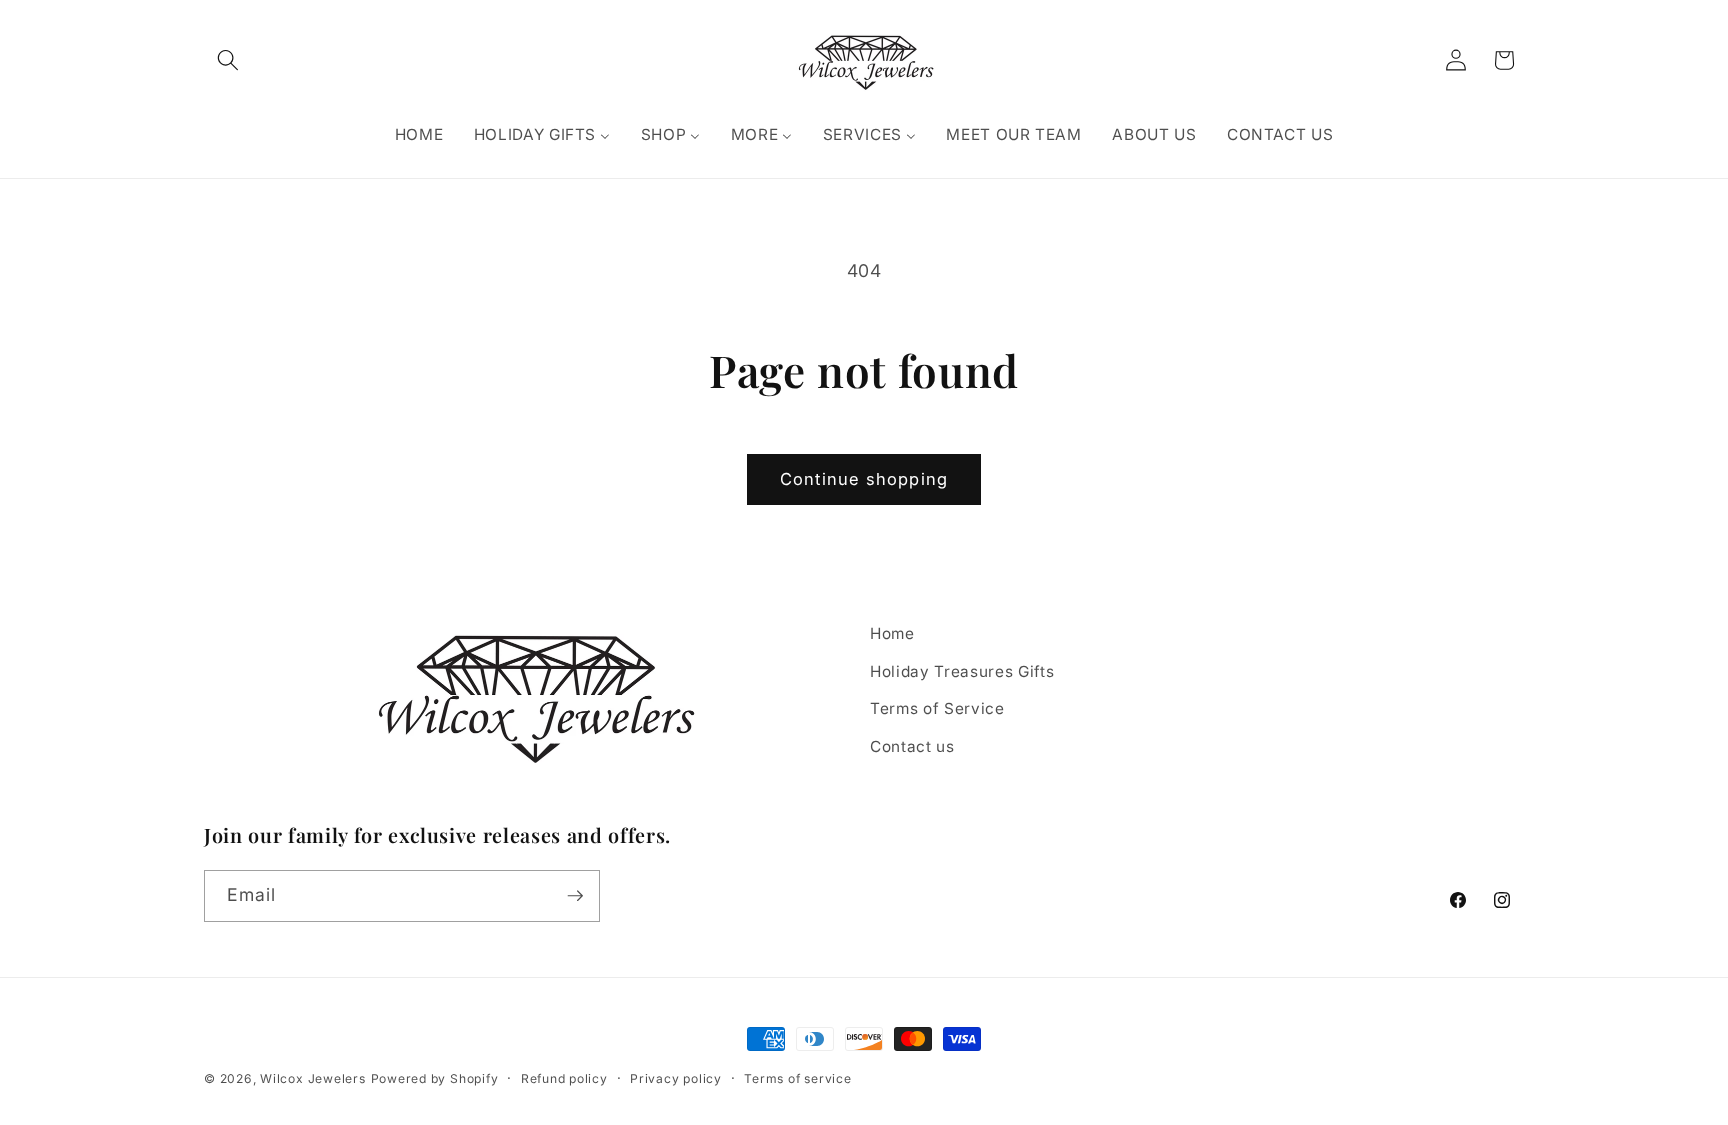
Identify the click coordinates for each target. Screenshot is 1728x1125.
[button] (228, 60)
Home (892, 633)
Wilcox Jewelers (313, 1078)
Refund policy (564, 1078)
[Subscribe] (575, 896)
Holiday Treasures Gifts (962, 671)
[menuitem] (418, 135)
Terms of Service (937, 708)
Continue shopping (864, 479)
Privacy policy (676, 1078)
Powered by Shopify (435, 1078)
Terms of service (797, 1078)
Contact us (912, 746)
